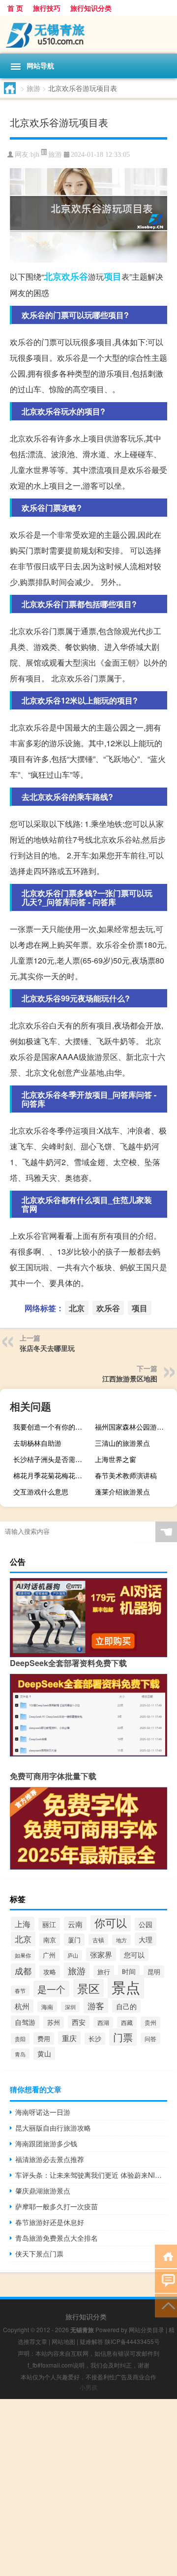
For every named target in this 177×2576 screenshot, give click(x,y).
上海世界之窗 (116, 1459)
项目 (113, 276)
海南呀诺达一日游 (43, 2112)
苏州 (54, 2022)
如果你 (23, 1955)
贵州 (150, 2022)
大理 (146, 1939)
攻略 (50, 1972)
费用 (44, 2038)
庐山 (73, 1955)
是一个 (51, 1989)
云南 (75, 1924)
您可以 (134, 1955)
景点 (126, 1987)
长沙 (95, 2039)
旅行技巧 (47, 8)
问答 (150, 2038)
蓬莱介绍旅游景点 (122, 1492)
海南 (47, 2007)
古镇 (98, 1940)
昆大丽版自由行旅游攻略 (53, 2128)
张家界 (101, 1954)
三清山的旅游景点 (122, 1443)
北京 (53, 276)
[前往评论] (166, 2280)
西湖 (103, 2022)
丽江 (49, 1924)
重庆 (69, 2038)
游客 (96, 2005)
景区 (88, 1988)
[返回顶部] (166, 2305)
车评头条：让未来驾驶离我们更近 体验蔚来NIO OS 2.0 (91, 2175)
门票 (123, 2037)
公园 (146, 1924)
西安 (79, 2022)
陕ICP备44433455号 (132, 2341)
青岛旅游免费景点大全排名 (57, 2238)
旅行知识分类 (91, 8)
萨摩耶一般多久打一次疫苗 (57, 2206)
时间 (129, 1971)
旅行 (104, 1972)
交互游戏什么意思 (41, 1492)
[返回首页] (166, 2256)
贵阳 (20, 2039)
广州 (49, 1955)
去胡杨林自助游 (37, 1443)
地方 (121, 1940)
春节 (20, 1991)
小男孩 (88, 2387)
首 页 (15, 8)
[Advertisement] (88, 2488)
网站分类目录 (147, 2329)
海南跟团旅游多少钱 (46, 2143)
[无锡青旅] (88, 35)
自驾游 (25, 2022)
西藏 (127, 2022)
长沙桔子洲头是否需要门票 (53, 1459)
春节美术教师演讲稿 (126, 1475)
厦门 (74, 1940)
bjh (35, 155)
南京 (50, 1940)
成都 (23, 1971)
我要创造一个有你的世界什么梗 (53, 1427)
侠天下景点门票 (39, 2254)
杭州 (22, 2006)
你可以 (111, 1922)
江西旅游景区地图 (130, 1378)
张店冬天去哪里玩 (47, 1348)
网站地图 (63, 2341)
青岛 (20, 2054)
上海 (23, 1924)
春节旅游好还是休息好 (50, 2222)
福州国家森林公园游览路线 (135, 1427)
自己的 (126, 2006)
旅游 (33, 88)
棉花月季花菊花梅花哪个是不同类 (53, 1475)
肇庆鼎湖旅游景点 (43, 2191)
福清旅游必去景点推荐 (50, 2159)
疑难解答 (91, 2341)
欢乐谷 (75, 276)
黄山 (44, 2053)
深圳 (70, 2007)
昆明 (154, 1972)
